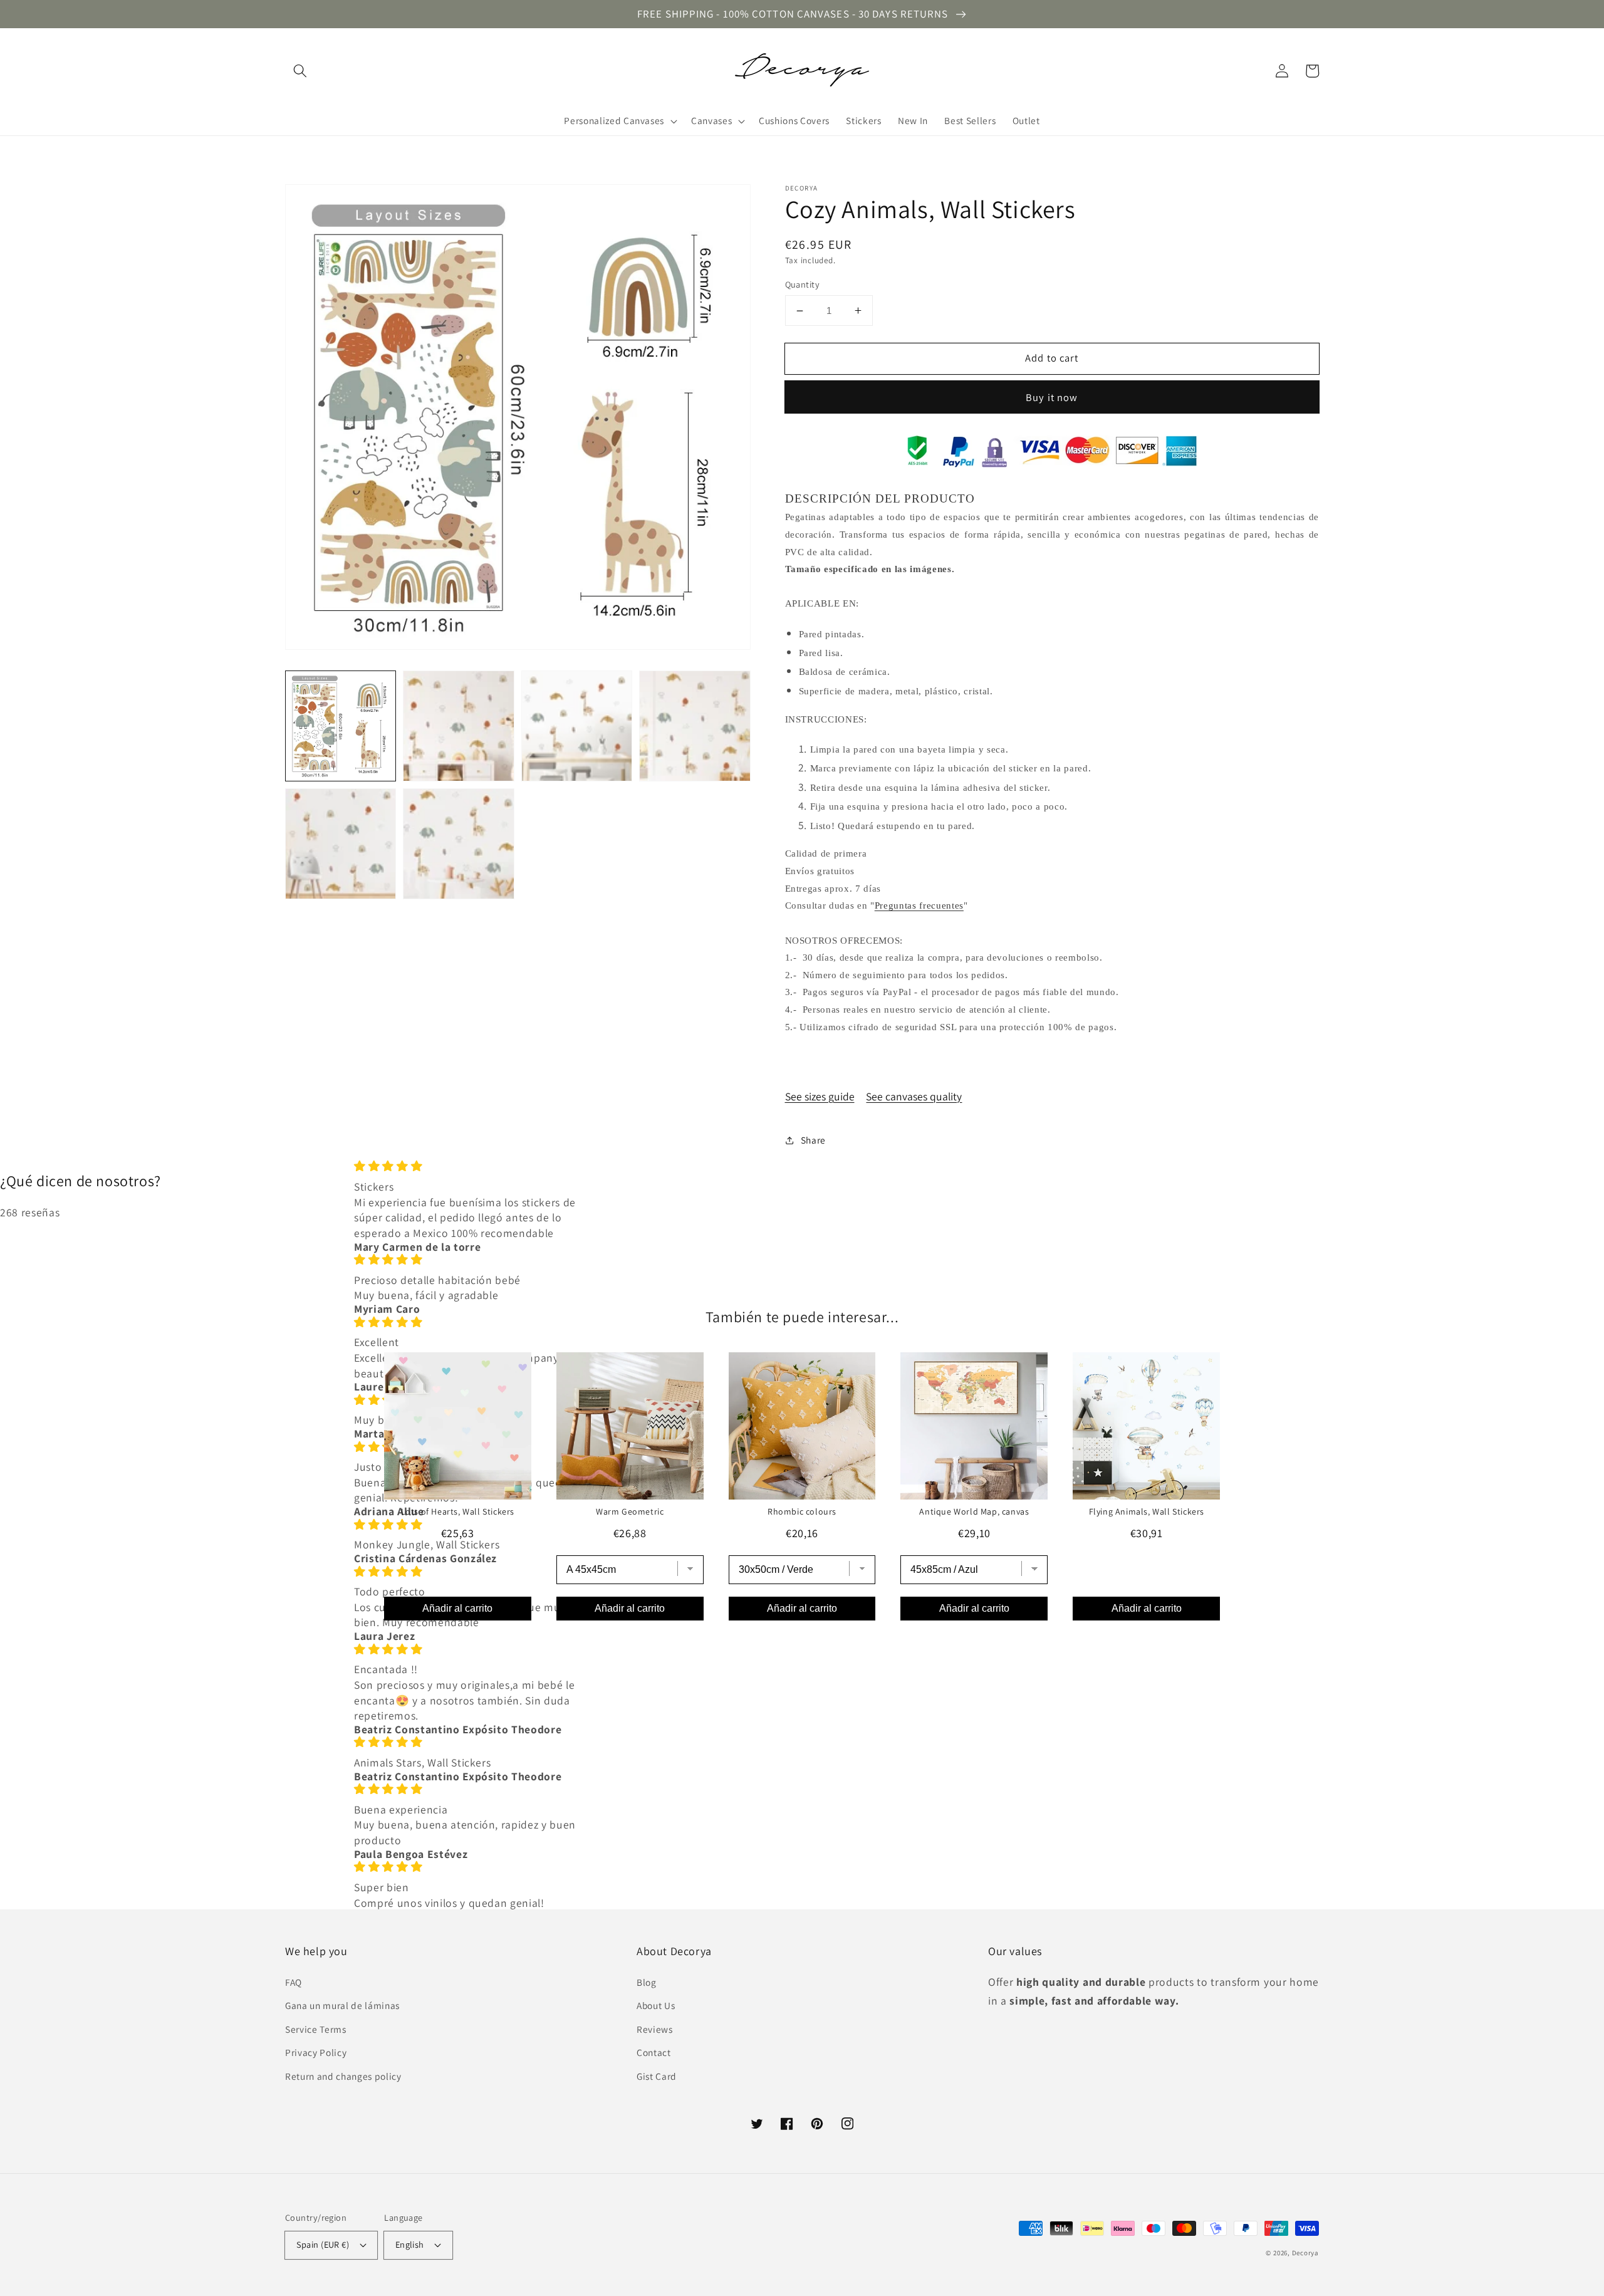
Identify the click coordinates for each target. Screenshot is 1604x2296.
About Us (656, 2005)
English (410, 2244)
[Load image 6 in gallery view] (458, 844)
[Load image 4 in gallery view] (695, 726)
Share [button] (813, 1140)
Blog (647, 1982)
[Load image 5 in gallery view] (341, 844)
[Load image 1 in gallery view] (341, 726)
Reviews (655, 2029)
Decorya (1305, 2253)
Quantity (803, 284)
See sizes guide (820, 1096)
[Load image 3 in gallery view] (577, 726)
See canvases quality (914, 1096)
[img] (470, 1166)
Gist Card (657, 2076)
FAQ (294, 1982)
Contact (654, 2052)
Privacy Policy (316, 2052)
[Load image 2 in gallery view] (458, 726)
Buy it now (1052, 397)
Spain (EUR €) (323, 2244)
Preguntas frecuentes (919, 905)
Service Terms (316, 2029)
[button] (300, 71)
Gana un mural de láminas (342, 2005)
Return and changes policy (343, 2076)
